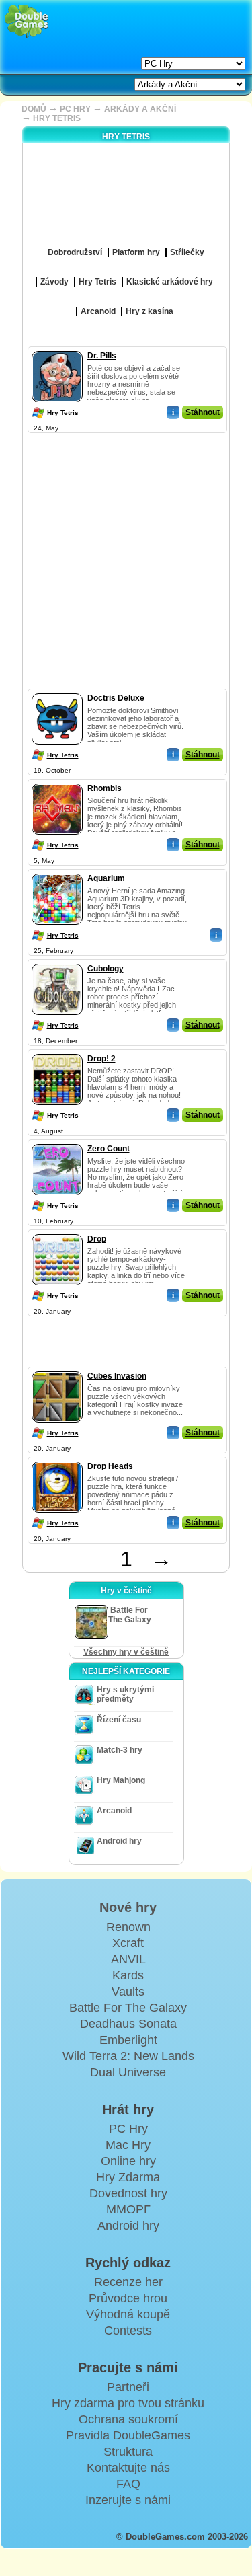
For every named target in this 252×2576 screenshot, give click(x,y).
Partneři (128, 2387)
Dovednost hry (128, 2193)
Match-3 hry (120, 1750)
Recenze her (128, 2282)
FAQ (128, 2484)
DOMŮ (34, 109)
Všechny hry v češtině (126, 1652)
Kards (128, 1975)
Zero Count (109, 1149)
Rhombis (104, 788)
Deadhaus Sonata (128, 2024)
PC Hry (128, 2129)
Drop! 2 (101, 1059)
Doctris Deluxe (116, 698)
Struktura (128, 2452)
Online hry (128, 2161)
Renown (128, 1927)
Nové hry (128, 1907)
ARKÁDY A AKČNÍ (140, 109)
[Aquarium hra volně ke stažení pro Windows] (57, 871)
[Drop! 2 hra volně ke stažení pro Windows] (57, 1051)
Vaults (128, 1992)
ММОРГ (128, 2209)
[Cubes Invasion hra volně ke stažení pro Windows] (57, 1369)
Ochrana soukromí (128, 2419)
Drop (97, 1239)
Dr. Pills (102, 356)
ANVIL (128, 1959)
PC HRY (75, 109)
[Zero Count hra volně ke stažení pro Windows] (57, 1141)
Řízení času (119, 1720)
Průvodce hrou (128, 2298)
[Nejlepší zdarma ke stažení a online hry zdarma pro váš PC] (27, 22)
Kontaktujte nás (128, 2468)
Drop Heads (110, 1466)
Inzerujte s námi (128, 2500)
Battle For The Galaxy (128, 2008)
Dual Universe (128, 2072)
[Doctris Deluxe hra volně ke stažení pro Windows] (57, 691)
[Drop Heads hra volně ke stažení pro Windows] (57, 1459)
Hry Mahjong (121, 1780)
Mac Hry (128, 2145)
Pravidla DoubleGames (128, 2435)
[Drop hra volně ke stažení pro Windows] (57, 1232)
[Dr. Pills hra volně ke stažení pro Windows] (57, 348)
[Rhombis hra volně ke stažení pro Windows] (57, 781)
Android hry (119, 1841)
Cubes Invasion (117, 1376)
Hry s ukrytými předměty (125, 1694)
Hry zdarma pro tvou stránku (128, 2403)
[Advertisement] (126, 563)
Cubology (106, 969)
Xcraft (128, 1943)
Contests (128, 2331)
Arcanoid (114, 1811)
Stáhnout (203, 412)
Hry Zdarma (128, 2177)
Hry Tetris (63, 413)
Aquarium (106, 878)
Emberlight (128, 2040)
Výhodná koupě (128, 2314)
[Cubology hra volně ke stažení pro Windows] (57, 961)
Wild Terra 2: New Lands (128, 2056)
